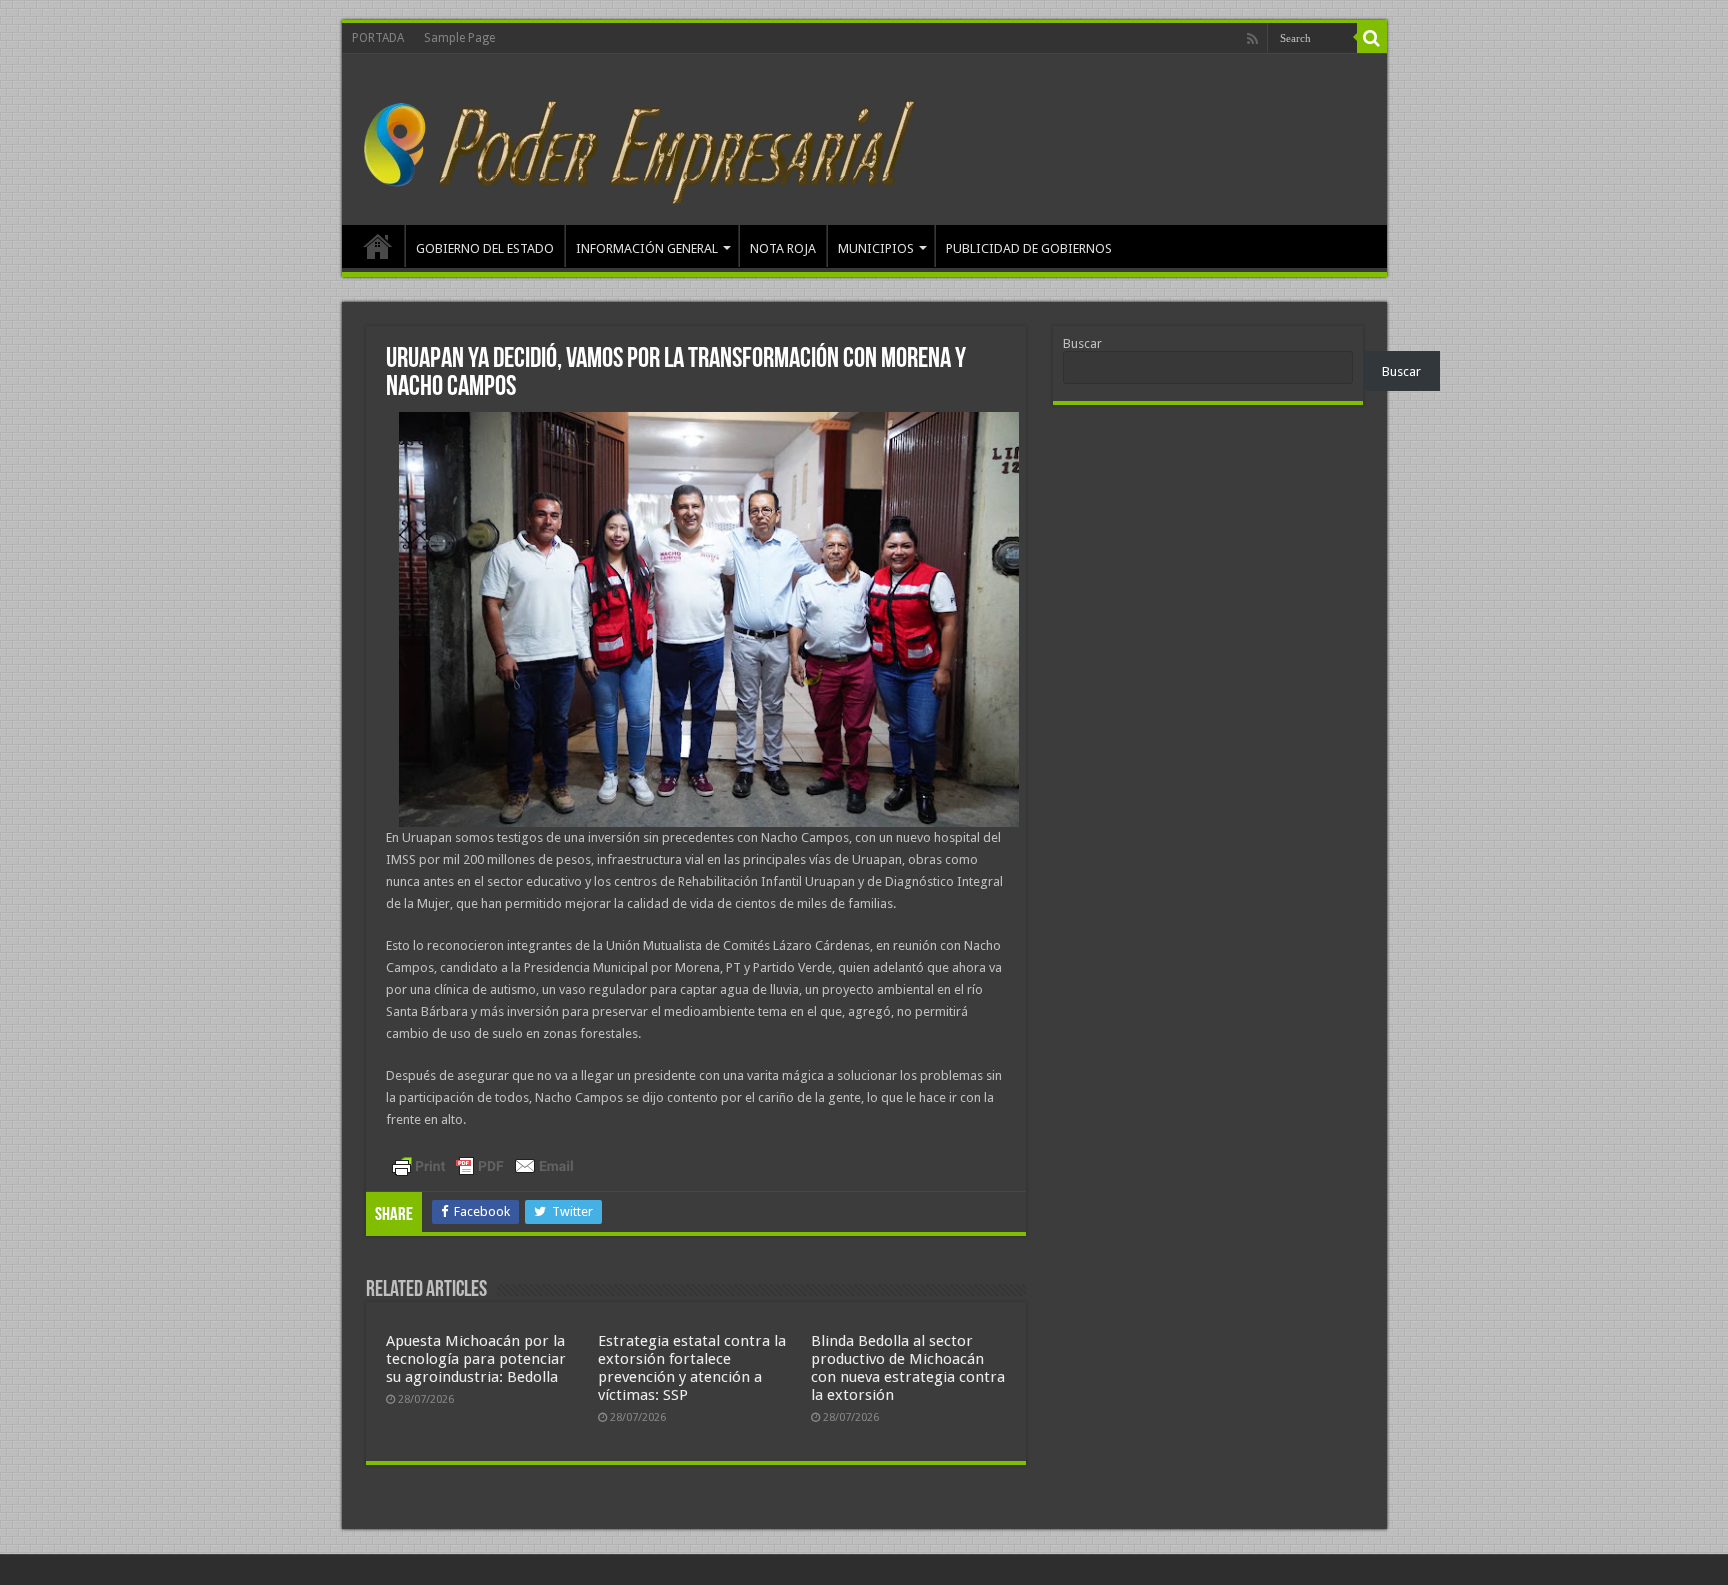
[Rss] (1252, 39)
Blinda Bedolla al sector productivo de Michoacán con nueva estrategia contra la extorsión (908, 1368)
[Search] (1372, 38)
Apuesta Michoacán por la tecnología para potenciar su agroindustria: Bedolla (476, 1359)
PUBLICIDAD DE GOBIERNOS (1029, 248)
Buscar (1082, 343)
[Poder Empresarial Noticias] (646, 136)
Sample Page (459, 38)
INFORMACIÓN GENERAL (647, 248)
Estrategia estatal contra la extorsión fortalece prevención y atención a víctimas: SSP (692, 1368)
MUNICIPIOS (876, 248)
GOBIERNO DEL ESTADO (485, 248)
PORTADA (378, 38)
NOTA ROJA (783, 248)
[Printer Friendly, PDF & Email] (483, 1166)
